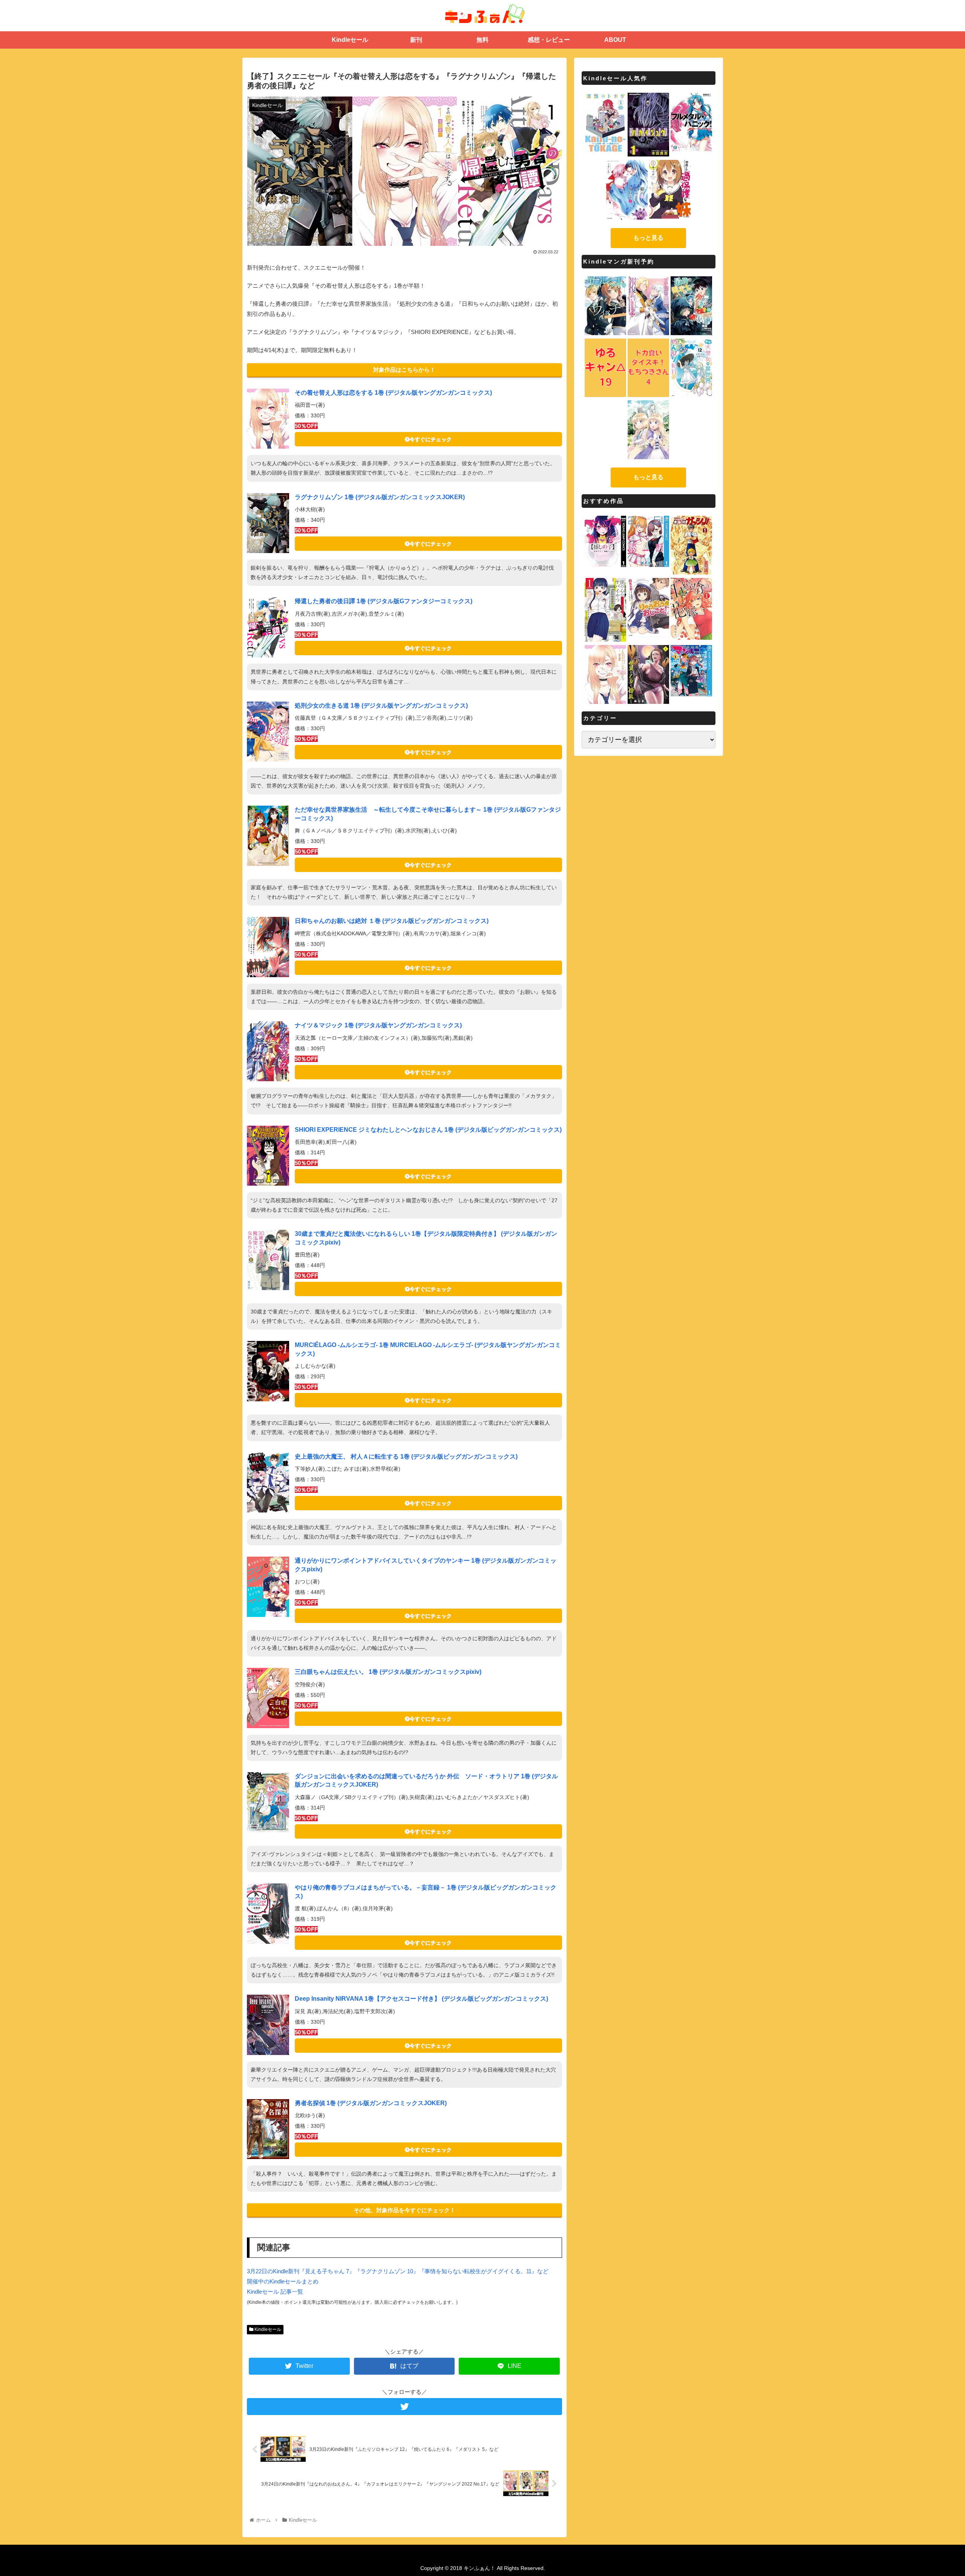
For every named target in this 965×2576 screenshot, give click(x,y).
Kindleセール (267, 2329)
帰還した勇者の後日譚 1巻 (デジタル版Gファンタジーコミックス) (384, 601)
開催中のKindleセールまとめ (283, 2281)
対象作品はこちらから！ (404, 370)
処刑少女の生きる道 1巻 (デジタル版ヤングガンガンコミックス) (381, 706)
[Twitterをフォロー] (404, 2407)
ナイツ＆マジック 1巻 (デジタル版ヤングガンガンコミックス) (378, 1025)
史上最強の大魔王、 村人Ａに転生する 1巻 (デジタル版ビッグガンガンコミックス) (406, 1457)
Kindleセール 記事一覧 (275, 2292)
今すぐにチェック (430, 439)
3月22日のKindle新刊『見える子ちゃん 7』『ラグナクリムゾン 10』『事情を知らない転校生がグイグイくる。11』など (398, 2271)
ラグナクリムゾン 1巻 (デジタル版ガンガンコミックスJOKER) (380, 497)
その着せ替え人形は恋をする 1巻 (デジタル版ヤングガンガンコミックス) (393, 393)
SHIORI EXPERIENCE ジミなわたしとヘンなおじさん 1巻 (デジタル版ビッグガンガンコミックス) (428, 1130)
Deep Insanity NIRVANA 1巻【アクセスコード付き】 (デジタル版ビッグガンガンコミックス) (421, 1999)
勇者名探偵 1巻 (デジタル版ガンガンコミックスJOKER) (371, 2103)
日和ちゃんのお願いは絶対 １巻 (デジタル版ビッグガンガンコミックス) (392, 921)
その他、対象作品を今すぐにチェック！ (404, 2210)
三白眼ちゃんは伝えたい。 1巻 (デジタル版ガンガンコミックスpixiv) (388, 1672)
